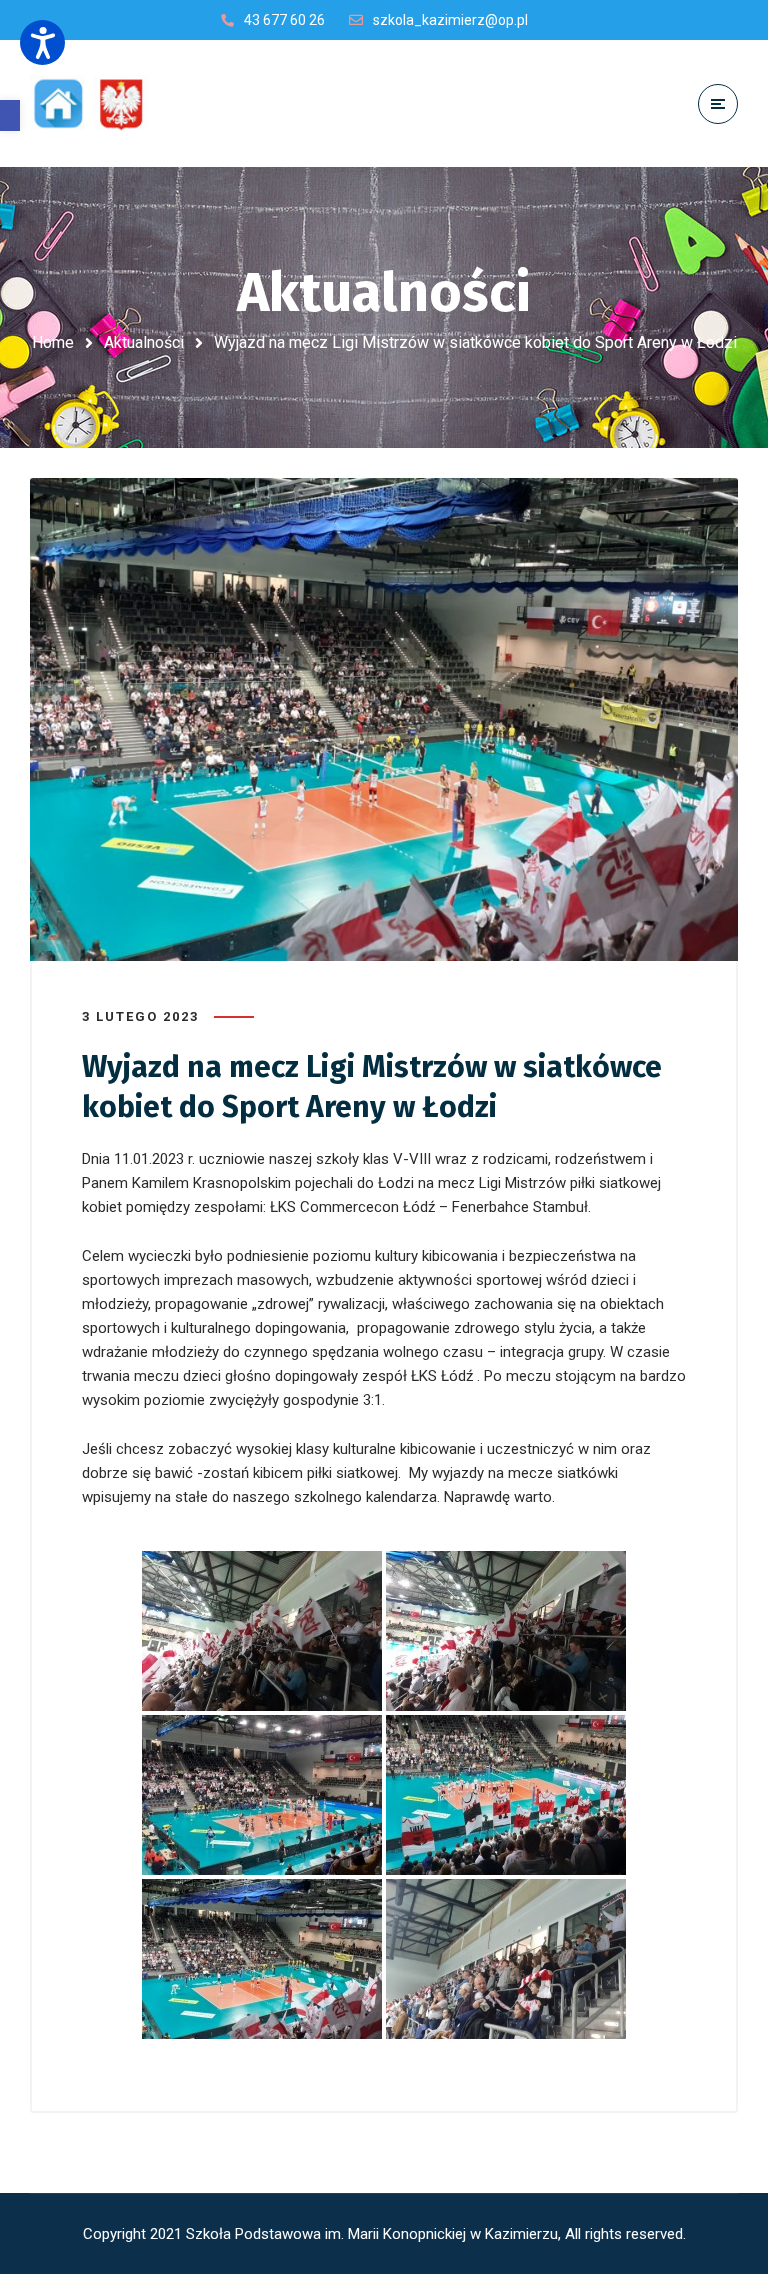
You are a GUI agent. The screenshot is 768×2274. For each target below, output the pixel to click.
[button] (10, 115)
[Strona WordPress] (98, 103)
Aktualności (144, 342)
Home (53, 342)
